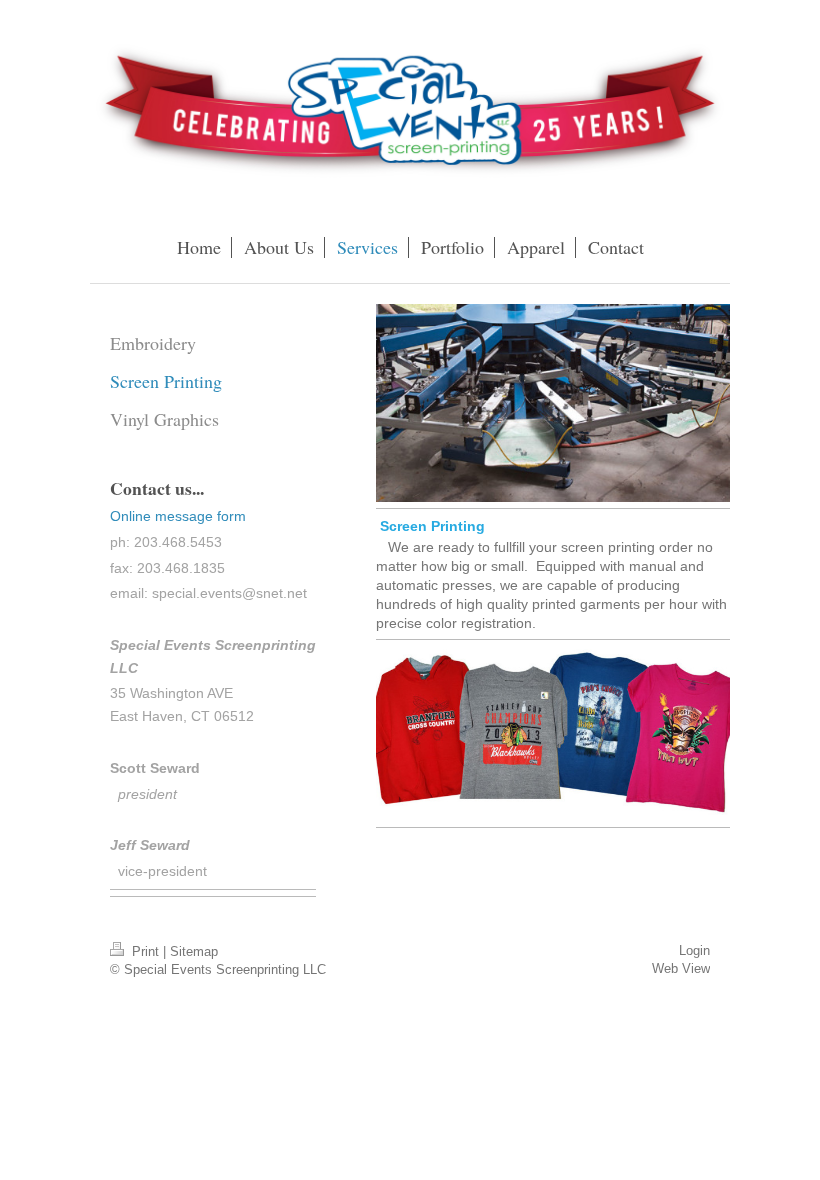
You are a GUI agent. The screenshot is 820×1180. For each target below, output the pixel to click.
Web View (681, 968)
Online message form (178, 516)
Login (694, 950)
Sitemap (194, 951)
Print (145, 951)
